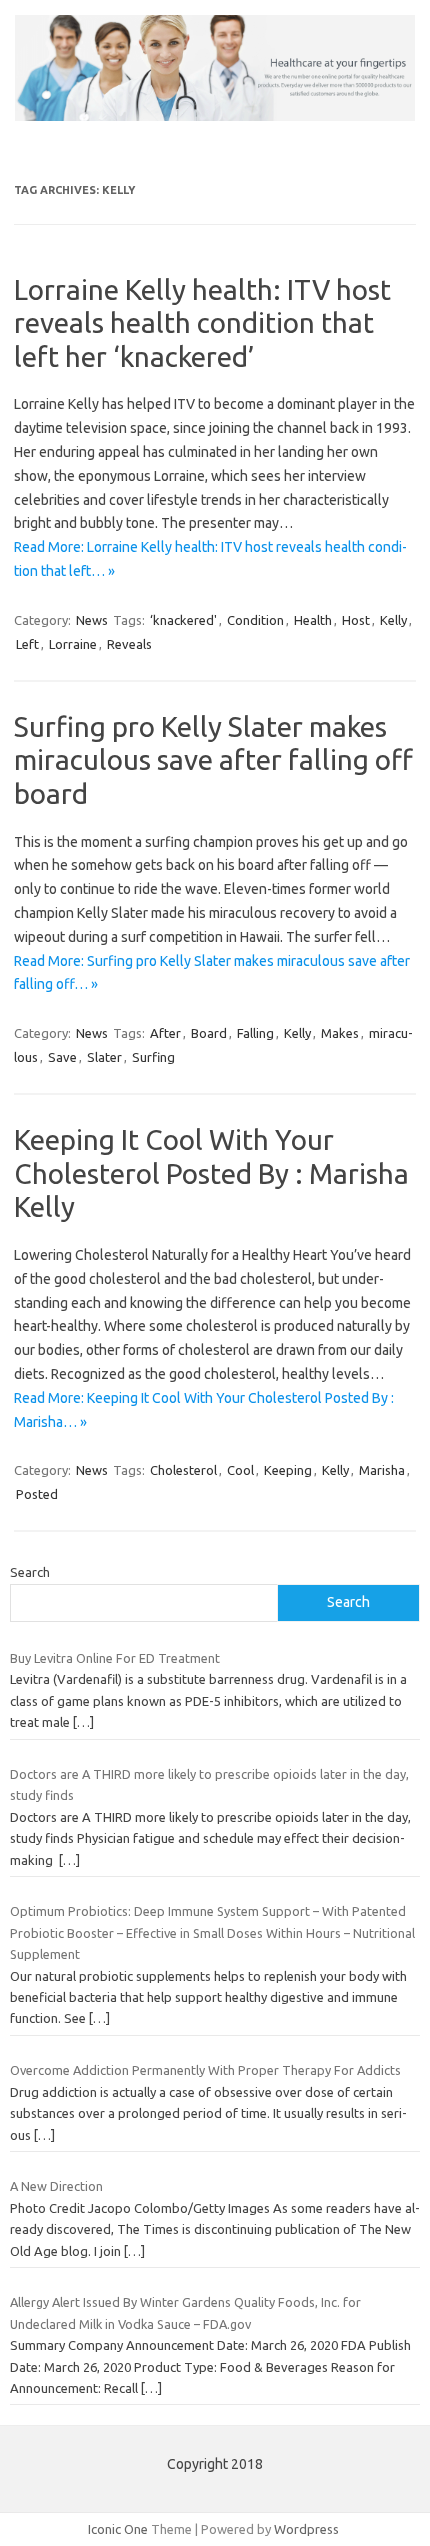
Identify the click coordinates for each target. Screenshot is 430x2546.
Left (27, 644)
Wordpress (306, 2529)
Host (356, 620)
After (165, 1033)
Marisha (382, 1470)
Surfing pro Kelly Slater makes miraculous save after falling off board (213, 760)
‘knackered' (183, 620)
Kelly (393, 620)
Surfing (153, 1057)
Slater (104, 1057)
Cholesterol (183, 1470)
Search (30, 1572)
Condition (255, 620)
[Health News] (215, 116)
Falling (255, 1033)
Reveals (129, 644)
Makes (340, 1033)
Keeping (288, 1470)
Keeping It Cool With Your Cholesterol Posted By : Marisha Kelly (211, 1173)
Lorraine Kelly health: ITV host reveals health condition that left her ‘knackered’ (202, 323)
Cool (240, 1470)
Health (313, 620)
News (92, 620)
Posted (37, 1494)
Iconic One (118, 2529)
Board (209, 1033)
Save (62, 1057)
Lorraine (73, 644)
